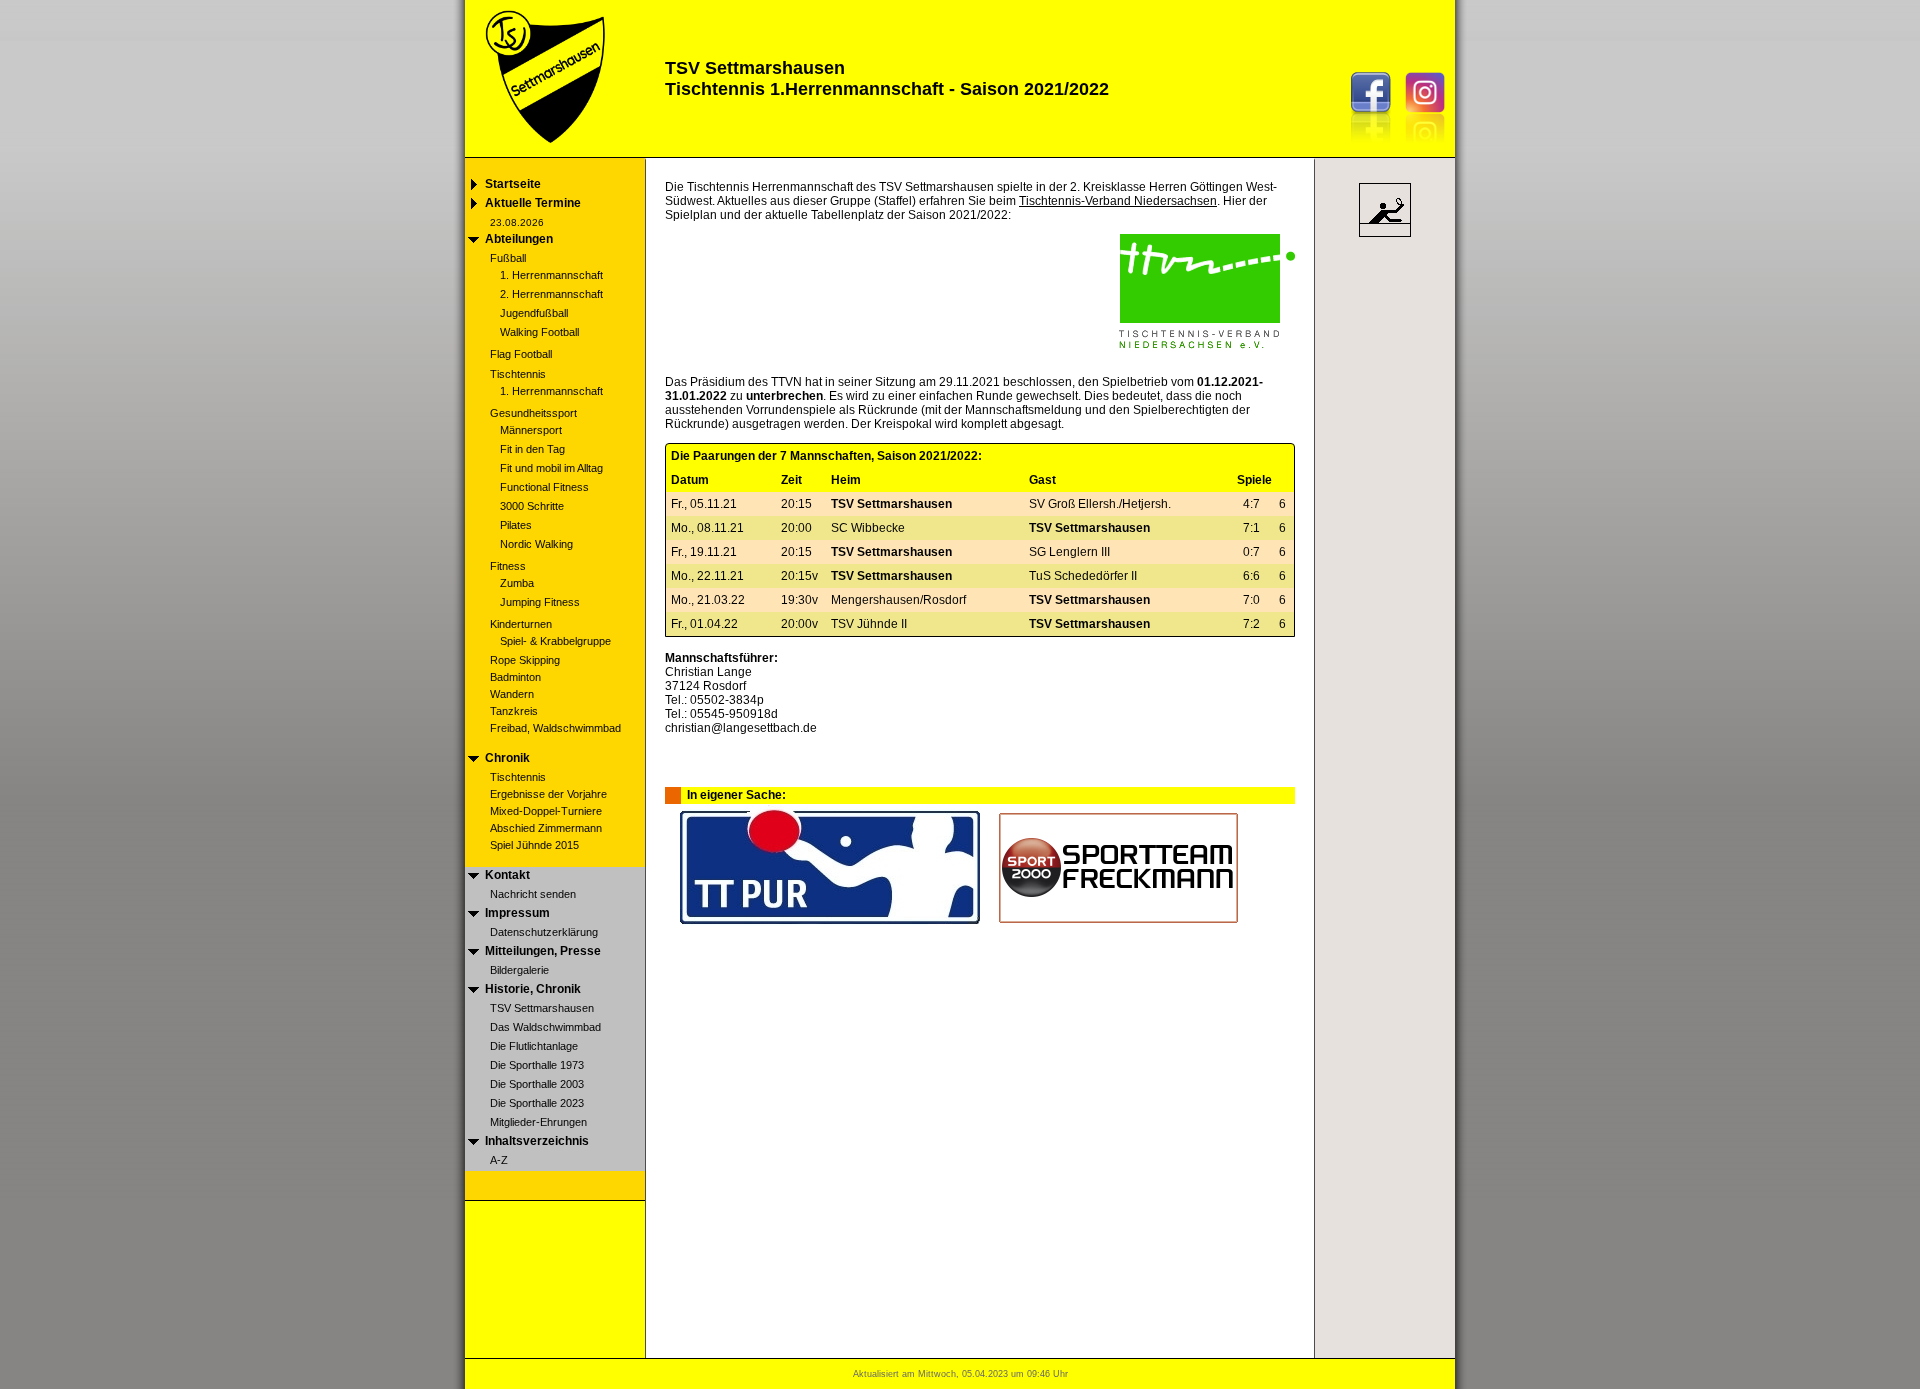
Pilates (516, 525)
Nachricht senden (533, 894)
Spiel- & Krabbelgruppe (555, 641)
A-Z (499, 1160)
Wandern (512, 694)
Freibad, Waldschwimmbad (555, 728)
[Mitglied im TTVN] (1207, 345)
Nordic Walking (536, 544)
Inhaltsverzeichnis (537, 1141)
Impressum (517, 913)
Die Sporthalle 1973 (537, 1065)
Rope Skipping (525, 660)
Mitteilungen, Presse (543, 951)
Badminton (515, 677)
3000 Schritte (532, 506)
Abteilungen (519, 239)
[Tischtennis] (1385, 236)
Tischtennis (518, 374)
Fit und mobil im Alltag (551, 468)
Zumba (517, 583)
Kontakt (507, 875)
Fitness (508, 566)
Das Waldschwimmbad (545, 1027)
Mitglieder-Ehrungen (538, 1122)
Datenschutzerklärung (544, 932)
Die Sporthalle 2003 (537, 1084)
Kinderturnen (521, 624)
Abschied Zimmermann (546, 828)
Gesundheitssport (533, 413)
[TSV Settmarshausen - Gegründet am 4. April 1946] (543, 151)
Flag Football (521, 354)
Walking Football (539, 332)
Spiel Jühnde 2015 (534, 845)
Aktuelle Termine (533, 203)
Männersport (531, 430)
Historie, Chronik (533, 989)
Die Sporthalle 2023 (537, 1103)
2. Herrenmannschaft (551, 294)
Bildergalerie (519, 970)
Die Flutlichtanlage (534, 1046)
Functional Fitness (544, 487)
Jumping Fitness (540, 602)
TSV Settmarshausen (542, 1008)
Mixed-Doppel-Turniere (546, 811)
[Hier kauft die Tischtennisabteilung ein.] (830, 920)
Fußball (508, 258)
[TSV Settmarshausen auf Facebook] (1376, 147)
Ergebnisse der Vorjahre (548, 794)
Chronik (507, 758)
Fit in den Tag (532, 449)
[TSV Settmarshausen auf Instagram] (1430, 147)
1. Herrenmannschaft (551, 275)
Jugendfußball (534, 313)
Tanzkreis (514, 711)
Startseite (513, 184)
